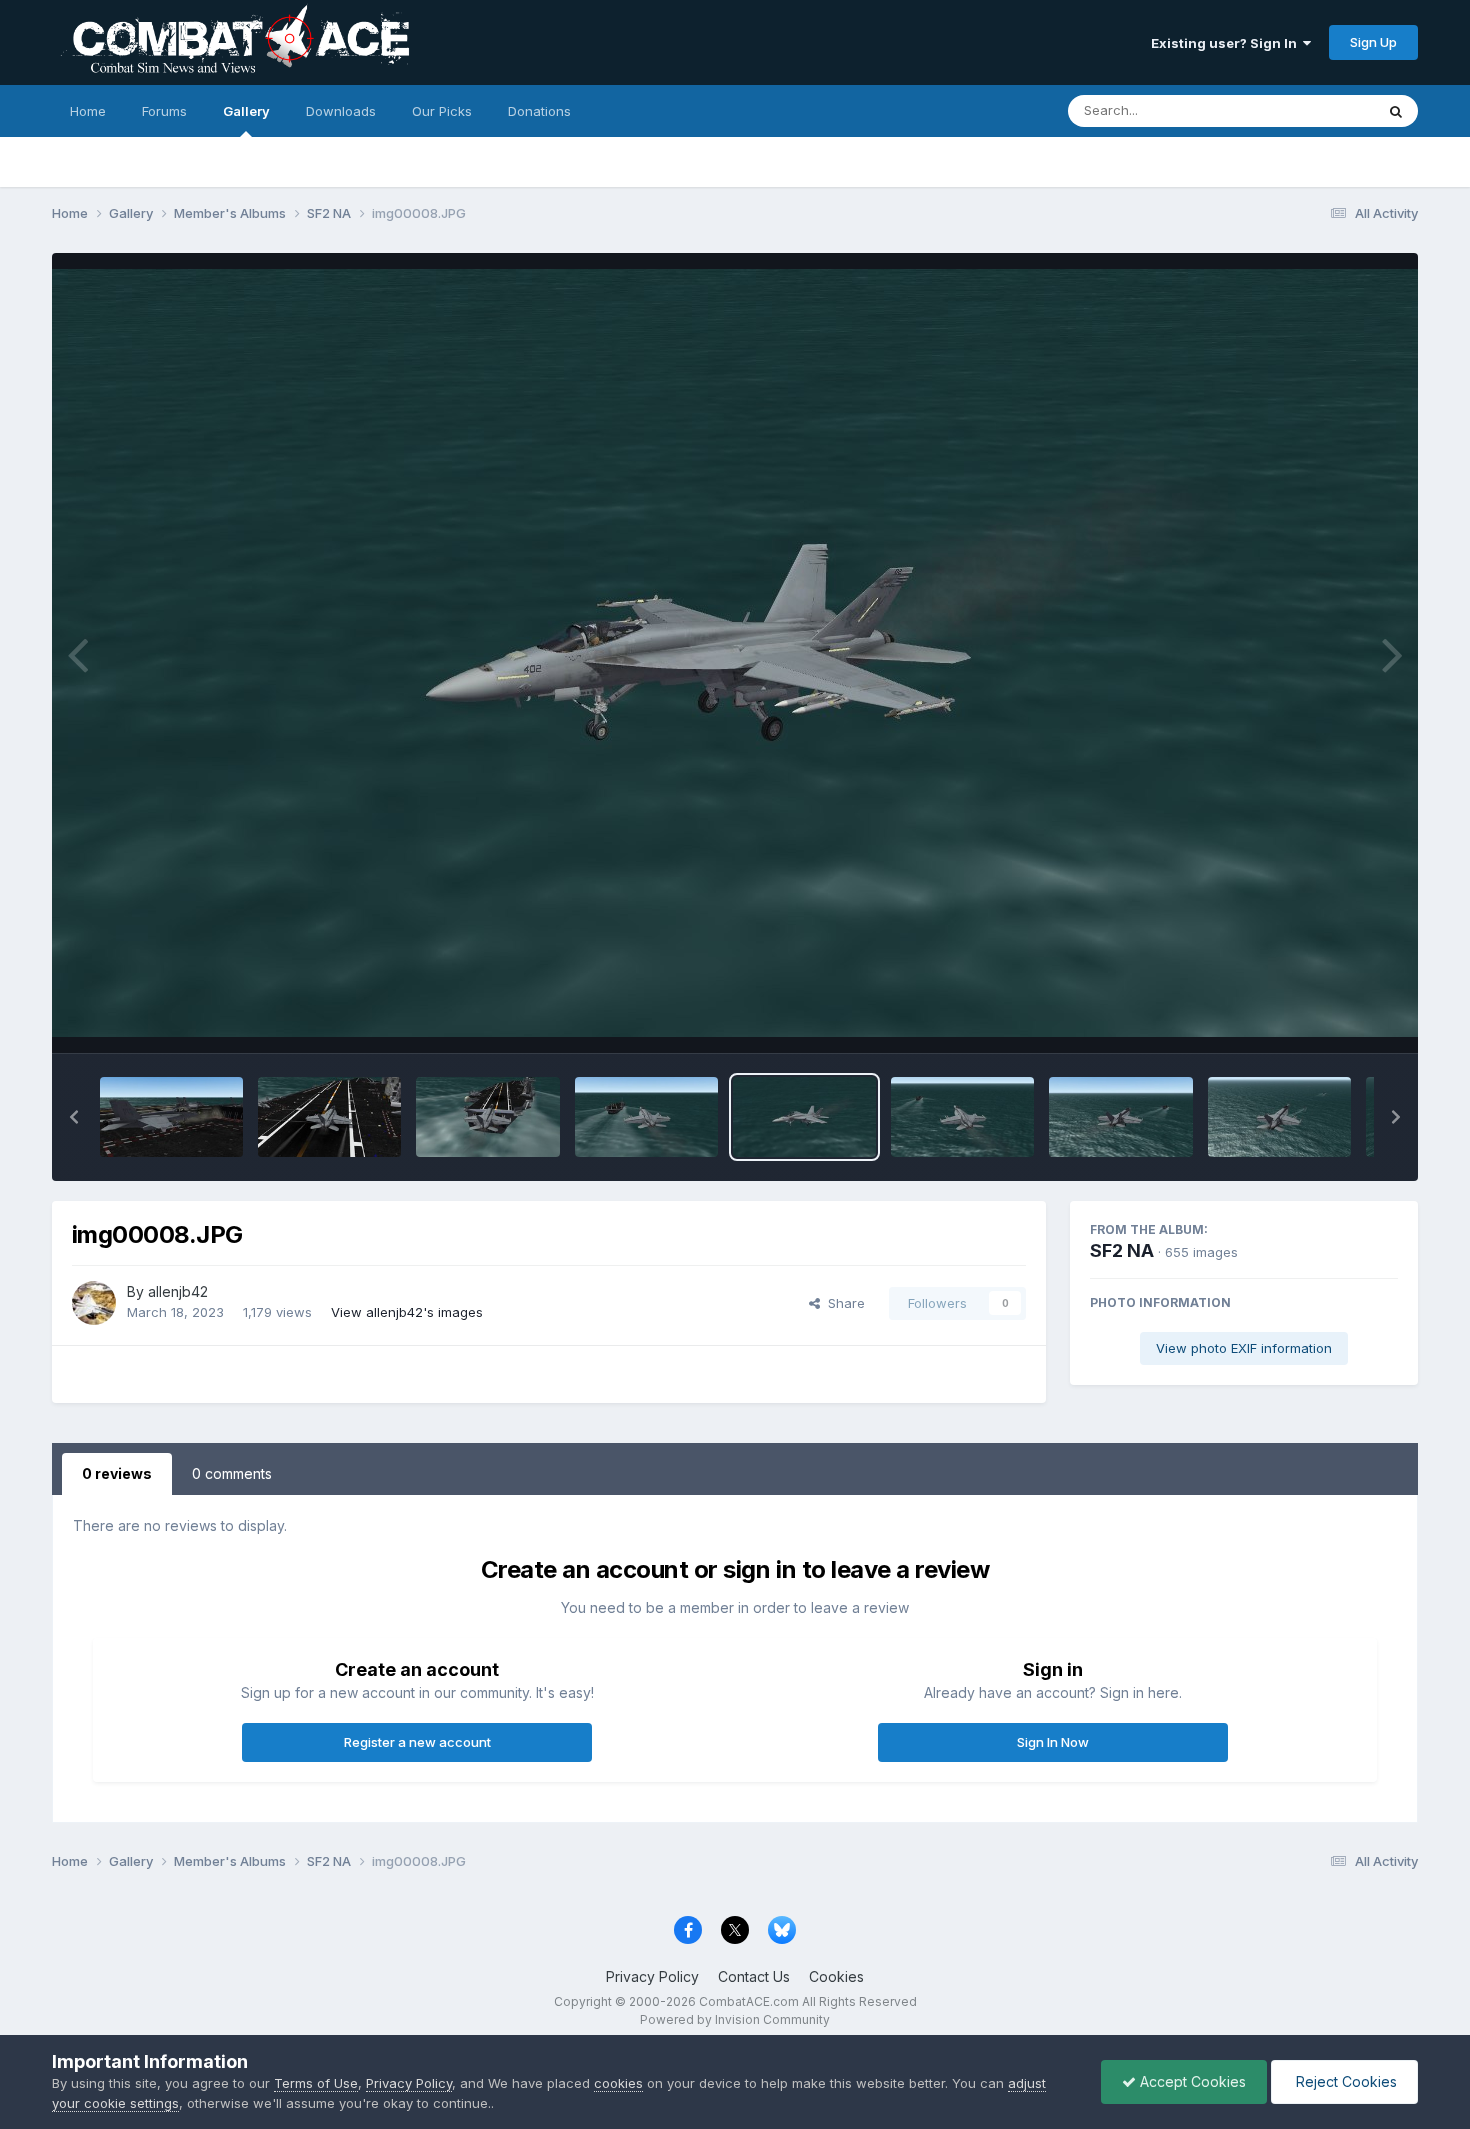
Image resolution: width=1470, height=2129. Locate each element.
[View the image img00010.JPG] (487, 1117)
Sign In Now (1053, 1742)
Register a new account (417, 1742)
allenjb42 (178, 1291)
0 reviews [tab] (117, 1473)
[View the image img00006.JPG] (1120, 1117)
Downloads (341, 111)
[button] (74, 1117)
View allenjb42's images (407, 1312)
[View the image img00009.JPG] (646, 1117)
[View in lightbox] (735, 653)
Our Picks (442, 111)
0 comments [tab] (232, 1473)
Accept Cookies (1191, 2081)
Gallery (246, 111)
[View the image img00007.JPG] (962, 1117)
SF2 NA (1122, 1250)
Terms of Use (316, 2083)
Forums (164, 111)
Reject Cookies (1344, 2081)
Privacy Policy (652, 1976)
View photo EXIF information (1244, 1348)
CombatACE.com (749, 2001)
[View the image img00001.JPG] (171, 1117)
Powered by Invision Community (735, 2019)
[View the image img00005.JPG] (1279, 1117)
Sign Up (1373, 42)
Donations (539, 111)
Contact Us (754, 1976)
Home (88, 111)
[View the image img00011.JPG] (329, 1117)
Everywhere (1312, 110)
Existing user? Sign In (1227, 43)
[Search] (1396, 111)
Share (842, 1303)
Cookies (836, 1976)
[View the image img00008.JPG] (804, 1117)
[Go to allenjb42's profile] (94, 1303)
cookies (618, 2083)
